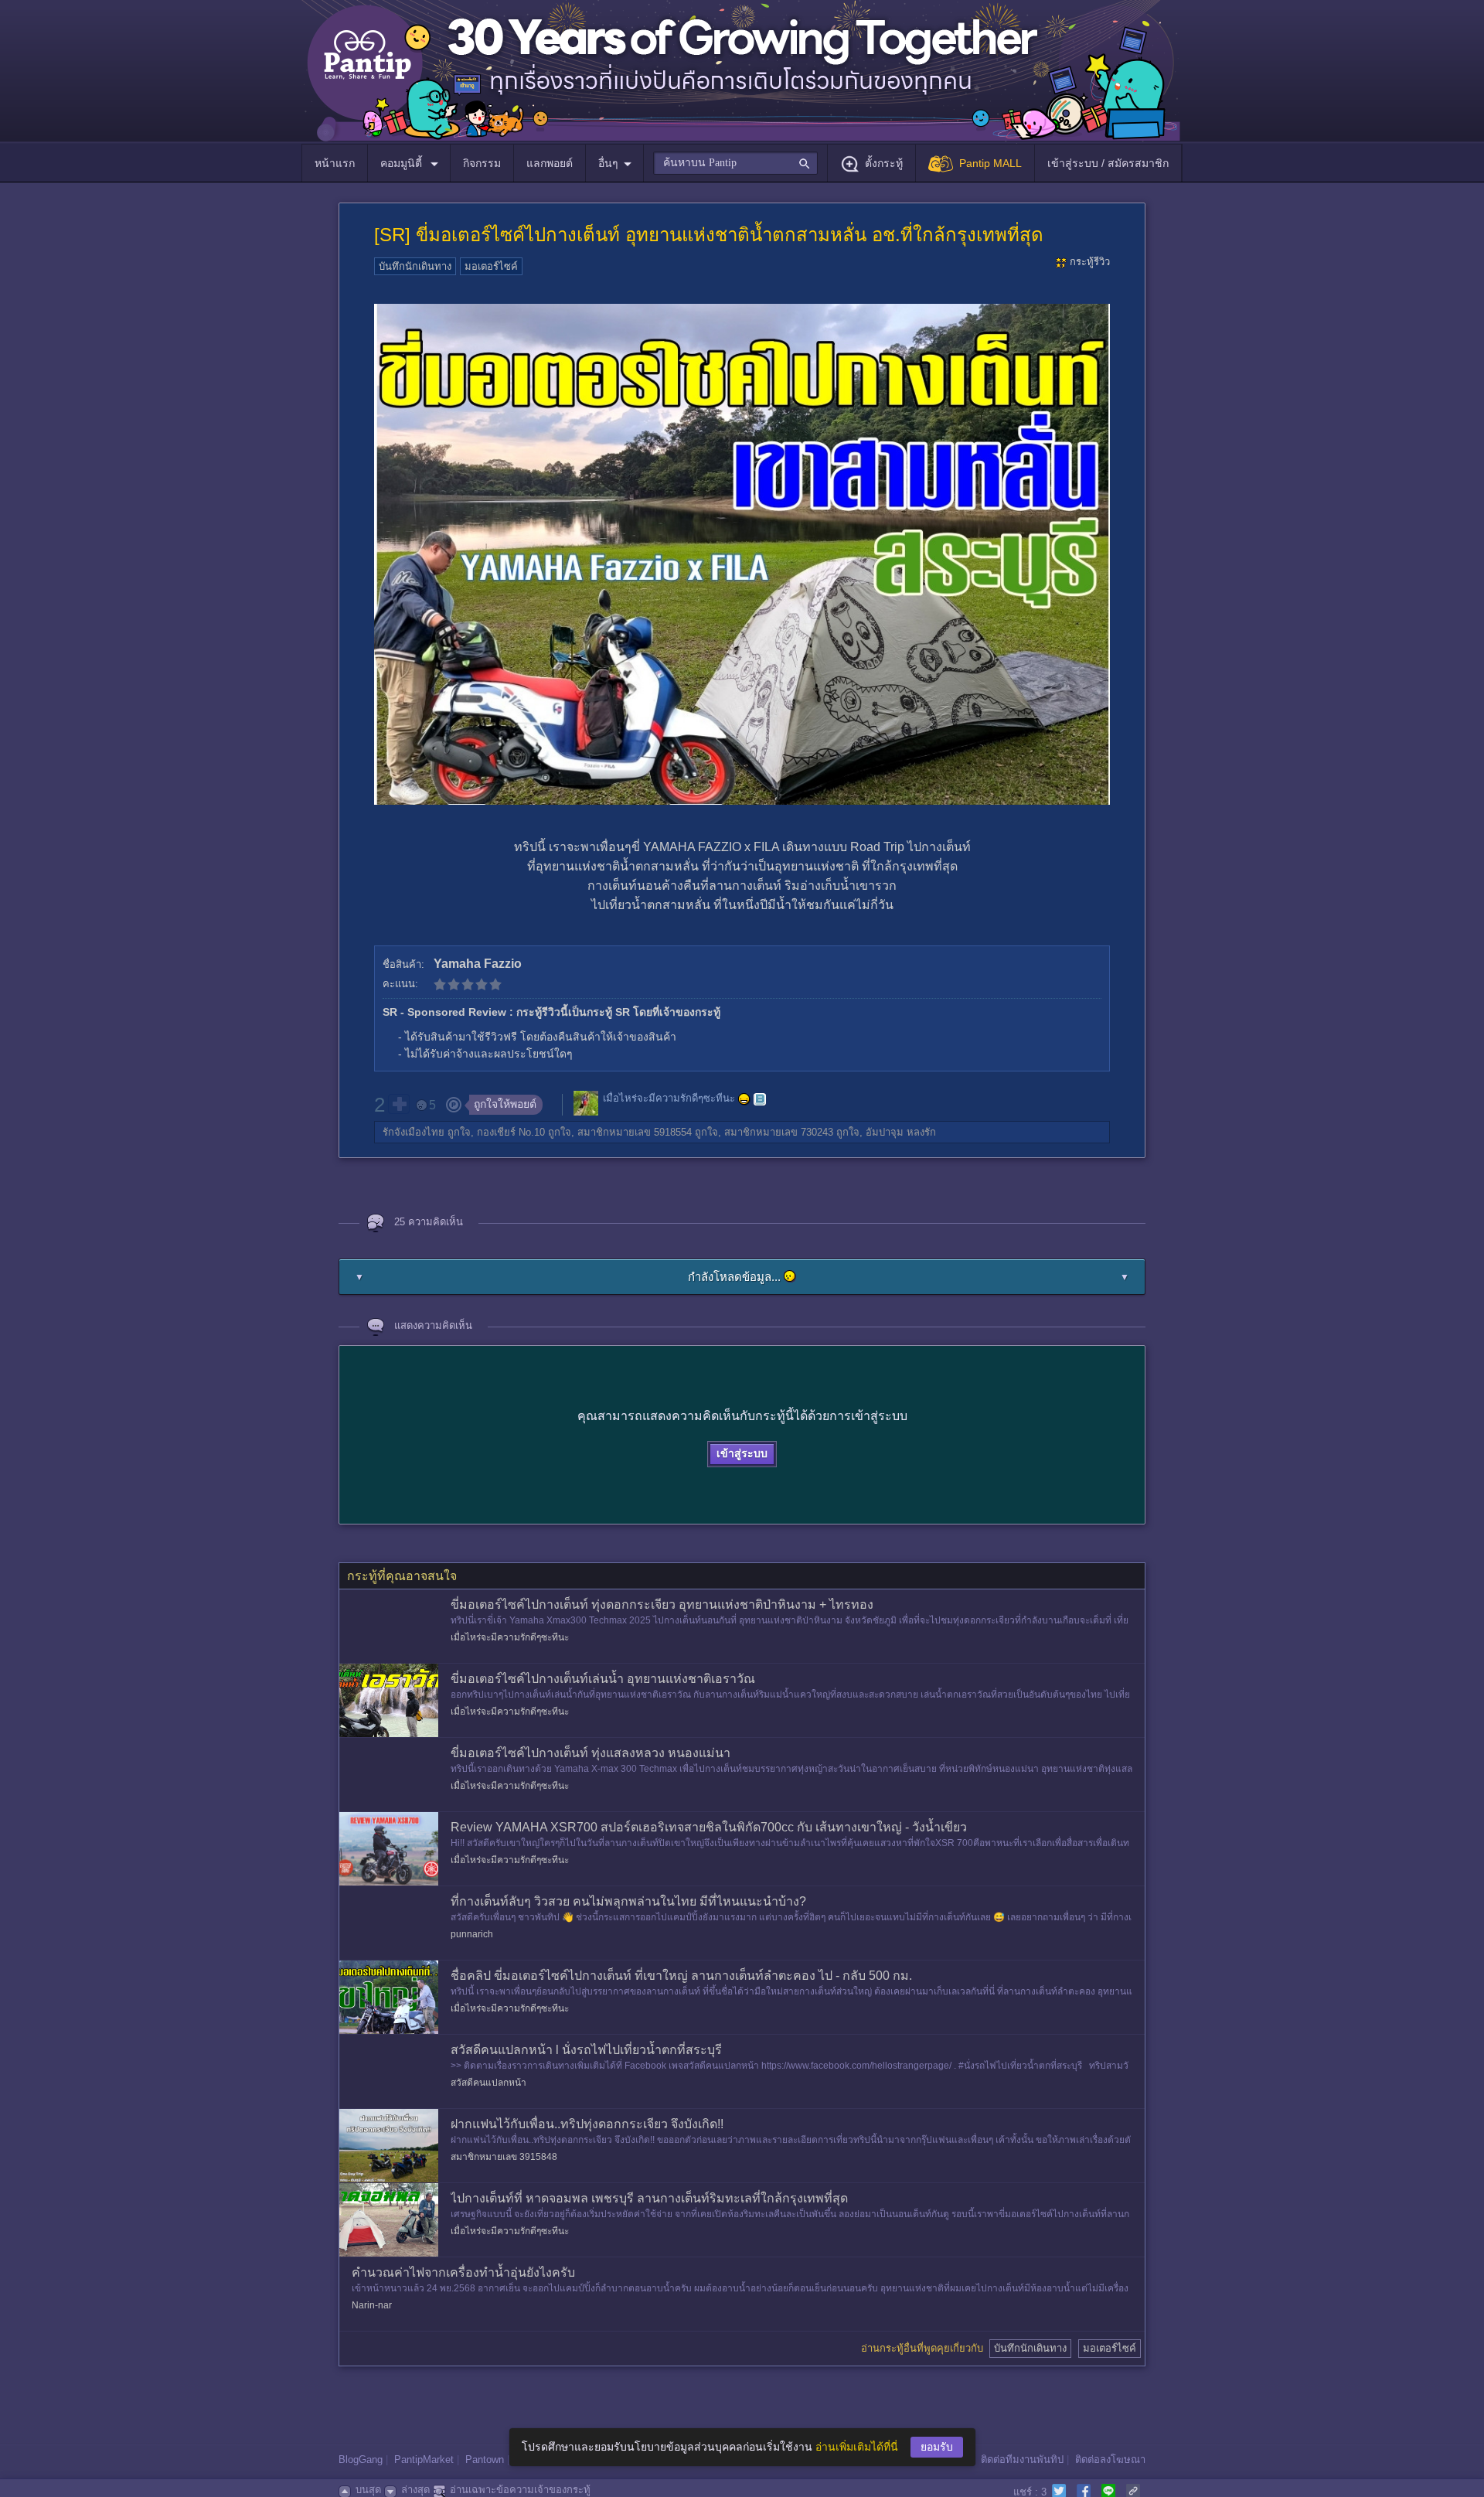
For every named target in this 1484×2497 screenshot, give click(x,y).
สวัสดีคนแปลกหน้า (488, 2083)
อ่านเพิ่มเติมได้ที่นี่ (857, 2447)
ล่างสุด (415, 2490)
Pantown (485, 2460)
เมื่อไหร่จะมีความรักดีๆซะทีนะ (669, 1098)
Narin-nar (372, 2305)
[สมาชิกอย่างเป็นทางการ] (744, 1099)
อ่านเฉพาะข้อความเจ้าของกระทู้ (520, 2490)
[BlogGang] (760, 1099)
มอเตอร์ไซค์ (491, 266)
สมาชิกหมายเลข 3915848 (504, 2157)
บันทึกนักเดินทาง (415, 266)
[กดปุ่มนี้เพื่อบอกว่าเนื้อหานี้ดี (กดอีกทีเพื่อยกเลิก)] (399, 1104)
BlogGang (361, 2460)
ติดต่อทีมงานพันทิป (1022, 2460)
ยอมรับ (937, 2447)
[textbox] (735, 163)
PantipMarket (424, 2460)
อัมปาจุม (885, 1132)
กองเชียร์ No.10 (511, 1132)
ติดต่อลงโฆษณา (1110, 2460)
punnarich (472, 1934)
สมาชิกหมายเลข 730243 (779, 1132)
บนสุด (368, 2490)
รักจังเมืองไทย (414, 1132)
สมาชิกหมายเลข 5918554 (635, 1132)
